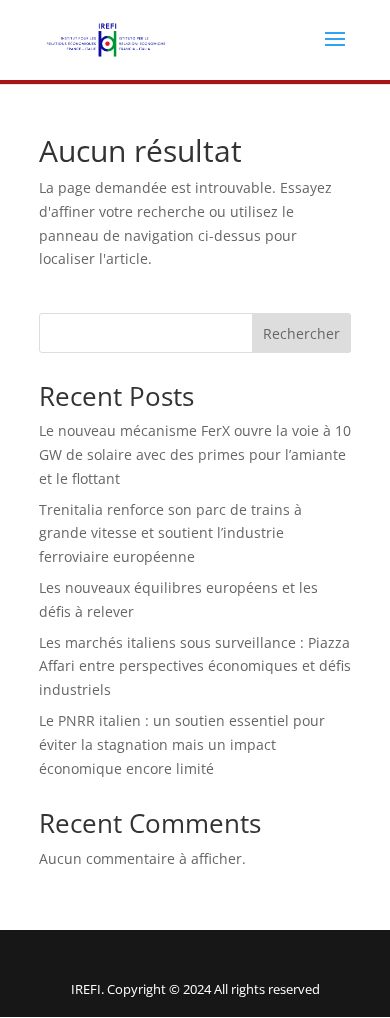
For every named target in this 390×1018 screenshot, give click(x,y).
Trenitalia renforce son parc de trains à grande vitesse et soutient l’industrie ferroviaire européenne (170, 533)
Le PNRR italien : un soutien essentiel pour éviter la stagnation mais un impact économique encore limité (182, 744)
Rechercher (301, 333)
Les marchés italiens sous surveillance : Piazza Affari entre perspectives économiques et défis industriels (195, 666)
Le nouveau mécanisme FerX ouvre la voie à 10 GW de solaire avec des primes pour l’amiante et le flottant (195, 454)
